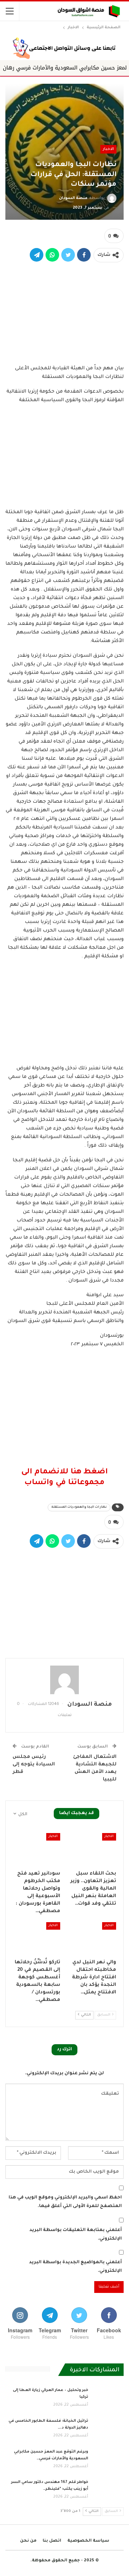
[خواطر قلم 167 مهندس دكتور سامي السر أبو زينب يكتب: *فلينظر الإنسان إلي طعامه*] (108, 2490)
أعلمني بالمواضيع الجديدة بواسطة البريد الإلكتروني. (75, 2267)
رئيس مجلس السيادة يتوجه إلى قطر (34, 1765)
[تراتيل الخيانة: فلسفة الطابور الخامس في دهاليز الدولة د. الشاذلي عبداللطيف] (108, 2429)
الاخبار (108, 149)
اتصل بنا (52, 2541)
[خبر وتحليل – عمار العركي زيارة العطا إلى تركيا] (108, 2398)
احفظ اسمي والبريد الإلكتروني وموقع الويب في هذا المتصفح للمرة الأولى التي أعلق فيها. (65, 2202)
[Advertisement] (64, 312)
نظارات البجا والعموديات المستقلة (79, 1507)
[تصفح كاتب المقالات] (64, 1680)
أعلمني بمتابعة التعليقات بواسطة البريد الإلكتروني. (76, 2235)
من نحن (28, 2541)
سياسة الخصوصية (88, 2541)
